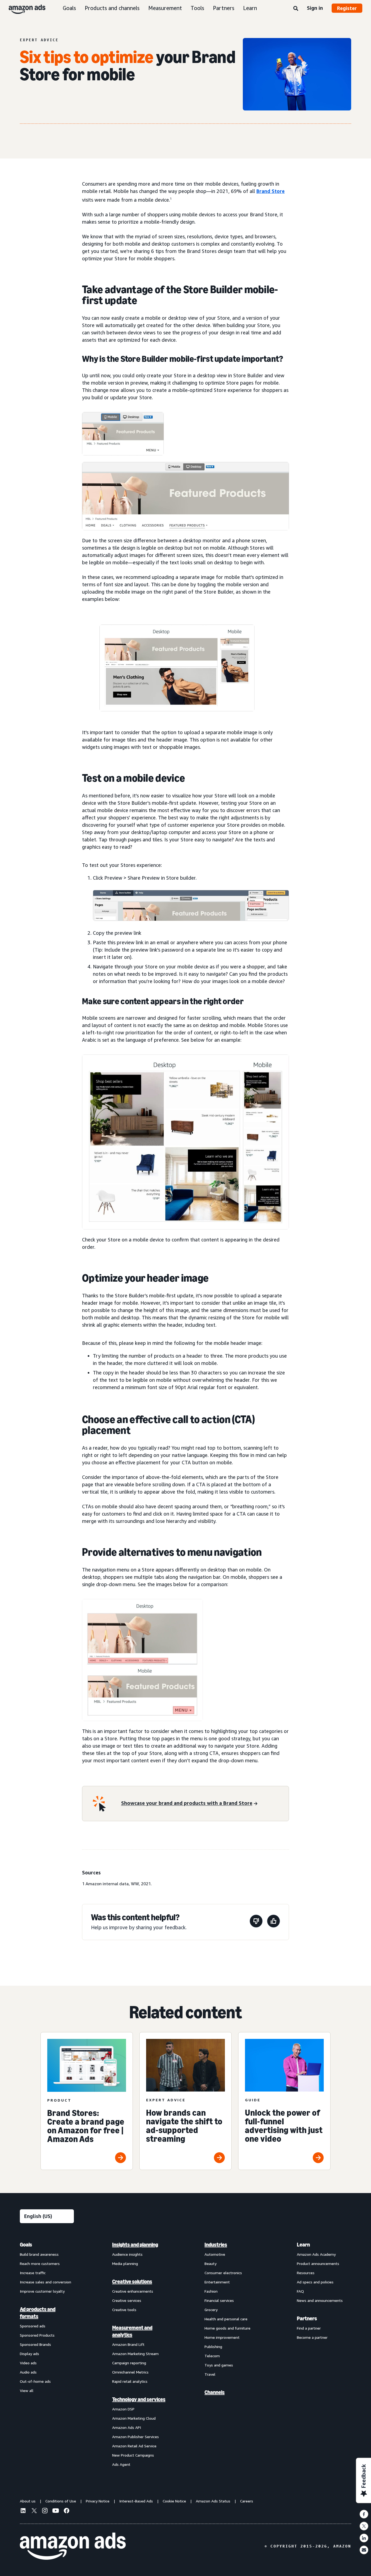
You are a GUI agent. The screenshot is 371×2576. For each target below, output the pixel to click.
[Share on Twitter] (364, 2526)
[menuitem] (47, 2354)
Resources (306, 2273)
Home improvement (222, 2337)
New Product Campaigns (133, 2455)
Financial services (219, 2300)
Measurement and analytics (132, 2331)
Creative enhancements (133, 2291)
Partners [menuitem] (307, 2318)
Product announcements (318, 2263)
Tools (197, 8)
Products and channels (112, 8)
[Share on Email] (364, 2550)
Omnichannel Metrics (130, 2372)
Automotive (215, 2254)
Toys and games (219, 2365)
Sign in (315, 8)
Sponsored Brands (35, 2344)
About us (28, 2501)
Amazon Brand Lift (128, 2344)
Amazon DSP (123, 2409)
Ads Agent (121, 2464)
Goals (69, 8)
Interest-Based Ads (136, 2501)
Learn (250, 8)
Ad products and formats (38, 2313)
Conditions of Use (61, 2501)
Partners (224, 8)
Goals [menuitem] (26, 2245)
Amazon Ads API (127, 2427)
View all (27, 2390)
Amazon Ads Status (213, 2501)
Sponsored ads (33, 2326)
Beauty (210, 2263)
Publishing (213, 2347)
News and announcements (320, 2300)
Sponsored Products (37, 2335)
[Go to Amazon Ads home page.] (73, 2546)
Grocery (211, 2310)
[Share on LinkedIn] (364, 2538)
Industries (216, 2245)
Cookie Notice (174, 2501)
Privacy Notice (98, 2501)
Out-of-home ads (35, 2381)
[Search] (296, 9)
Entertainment (217, 2282)
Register (347, 8)
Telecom (212, 2356)
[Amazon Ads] (23, 8)
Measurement (165, 8)
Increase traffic (33, 2273)
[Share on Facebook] (364, 2514)
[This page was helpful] (273, 1922)
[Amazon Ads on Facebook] (67, 2511)
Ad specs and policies (315, 2282)
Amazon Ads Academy (316, 2254)
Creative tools (124, 2310)
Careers (247, 2501)
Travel (210, 2374)
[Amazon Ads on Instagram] (45, 2511)
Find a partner (309, 2328)
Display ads (29, 2354)
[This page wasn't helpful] (256, 1922)
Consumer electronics (223, 2273)
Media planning (125, 2263)
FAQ (300, 2291)
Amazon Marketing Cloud (134, 2418)
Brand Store (271, 191)
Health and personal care (226, 2319)
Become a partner (312, 2337)
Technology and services (139, 2399)
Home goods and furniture (227, 2328)
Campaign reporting (129, 2363)
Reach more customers (40, 2263)
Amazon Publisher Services (136, 2437)
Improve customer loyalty (42, 2291)
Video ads (28, 2363)
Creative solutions (132, 2282)
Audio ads (28, 2372)
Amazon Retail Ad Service (134, 2446)
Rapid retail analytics (130, 2381)
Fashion (211, 2291)
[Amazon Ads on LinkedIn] (23, 2511)
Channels (215, 2392)
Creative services (127, 2300)
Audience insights (127, 2254)
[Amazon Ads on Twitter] (34, 2511)
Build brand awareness (39, 2254)
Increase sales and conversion (45, 2282)
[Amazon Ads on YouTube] (56, 2511)
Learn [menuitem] (303, 2245)
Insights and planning (135, 2245)
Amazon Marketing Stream (135, 2354)
